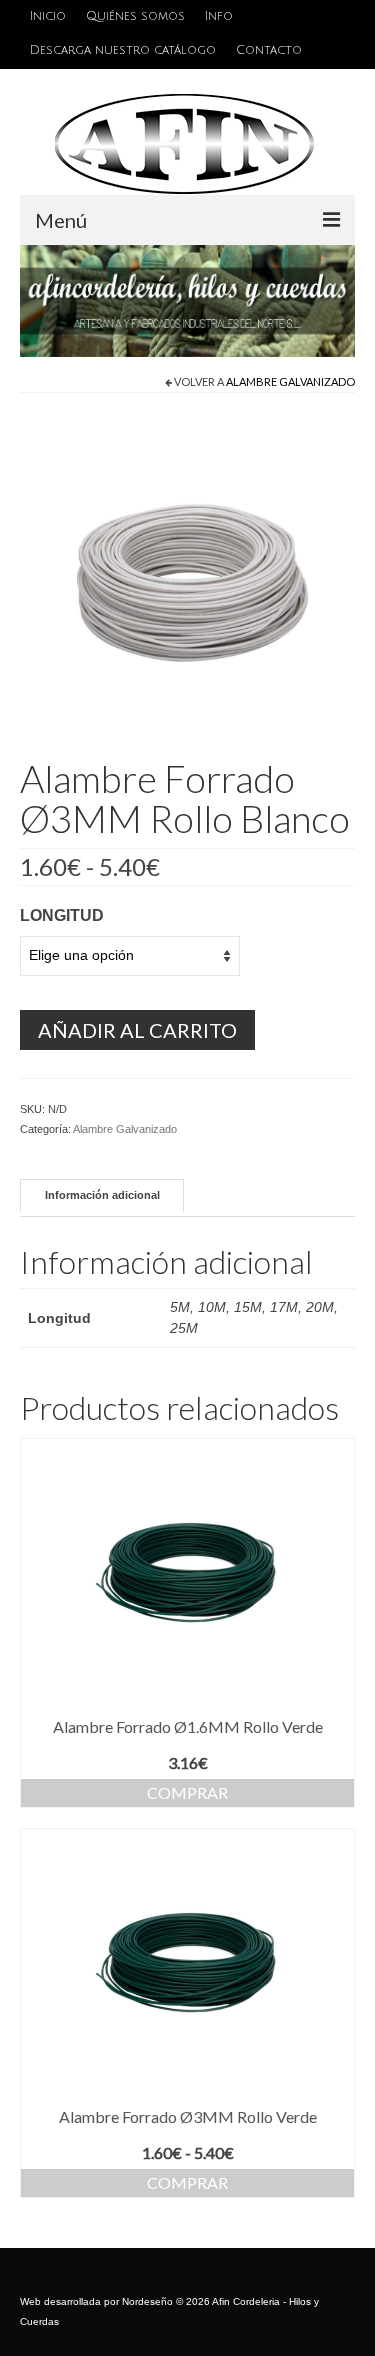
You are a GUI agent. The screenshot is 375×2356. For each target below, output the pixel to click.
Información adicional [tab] (102, 1195)
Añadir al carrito (137, 1030)
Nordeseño (147, 2301)
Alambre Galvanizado (290, 381)
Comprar (187, 1792)
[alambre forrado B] (187, 579)
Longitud (62, 915)
